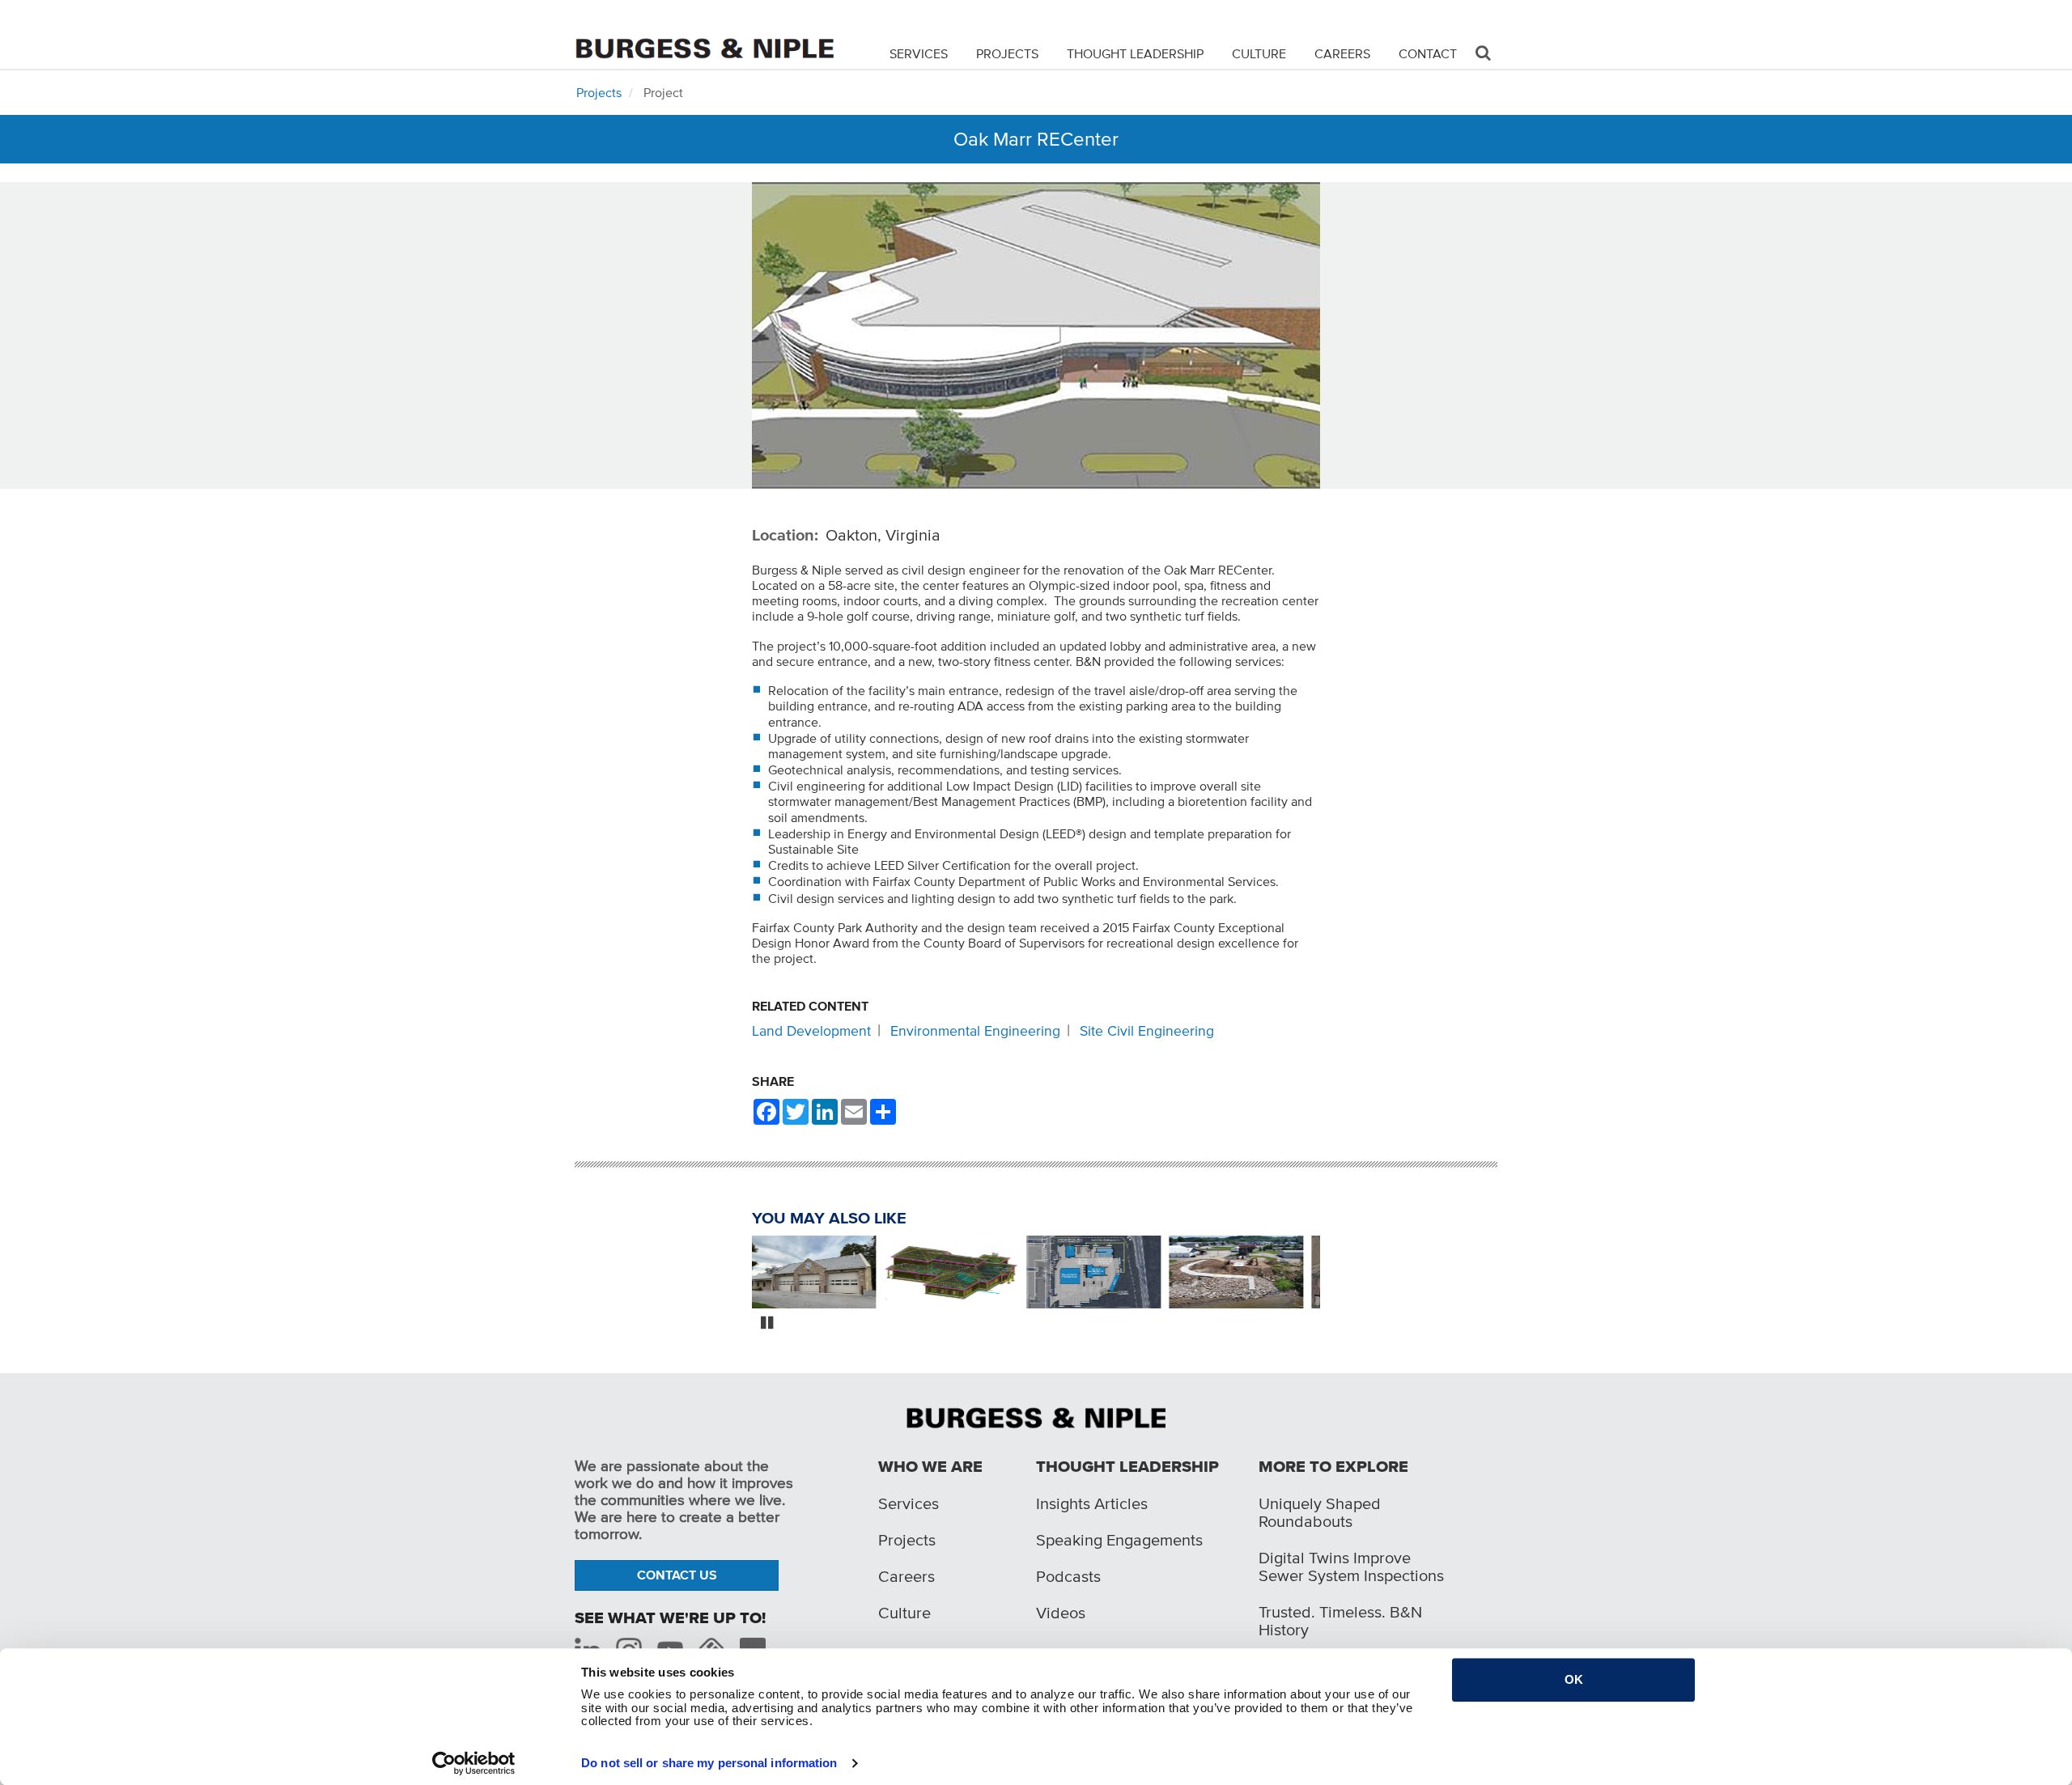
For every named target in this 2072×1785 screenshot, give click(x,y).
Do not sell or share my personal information (709, 1763)
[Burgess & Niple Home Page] (1036, 1416)
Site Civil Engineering (1147, 1031)
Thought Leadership (1135, 53)
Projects (1007, 53)
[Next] (1332, 1274)
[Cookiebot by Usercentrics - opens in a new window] (474, 1763)
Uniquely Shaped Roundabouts (1320, 1512)
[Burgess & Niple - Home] (704, 34)
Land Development (811, 1031)
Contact (1428, 53)
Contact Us (677, 1575)
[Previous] (740, 1274)
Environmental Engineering (975, 1031)
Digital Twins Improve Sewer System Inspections (1351, 1567)
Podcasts (1068, 1576)
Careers (1342, 53)
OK (1574, 1679)
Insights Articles (1092, 1503)
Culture (1259, 53)
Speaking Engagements (1119, 1540)
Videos (1061, 1613)
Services (919, 53)
